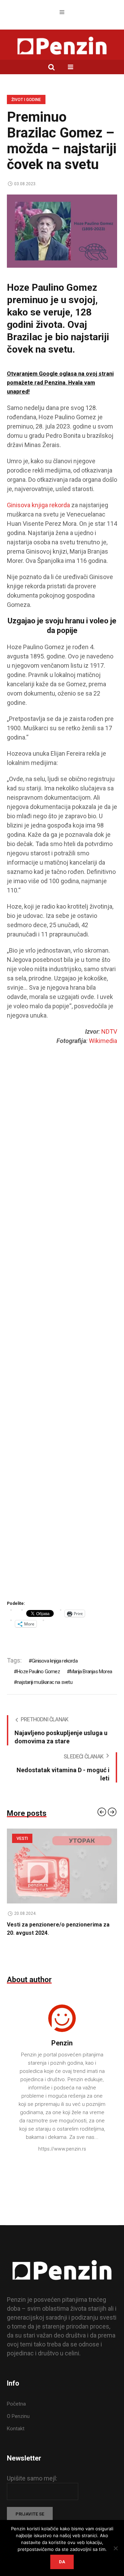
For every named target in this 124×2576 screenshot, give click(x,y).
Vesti (22, 1839)
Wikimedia (103, 1041)
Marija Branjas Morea (91, 1672)
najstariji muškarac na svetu (45, 1682)
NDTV (109, 1031)
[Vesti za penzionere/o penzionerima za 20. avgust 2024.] (62, 1866)
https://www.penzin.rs (62, 2149)
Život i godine (26, 100)
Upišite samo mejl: (32, 2478)
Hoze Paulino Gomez (38, 1672)
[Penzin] (62, 46)
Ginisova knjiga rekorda (38, 505)
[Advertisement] (62, 1333)
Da (62, 2562)
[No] (115, 2548)
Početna (16, 2404)
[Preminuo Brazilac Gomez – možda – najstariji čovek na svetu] (62, 231)
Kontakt (16, 2429)
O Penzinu (18, 2416)
